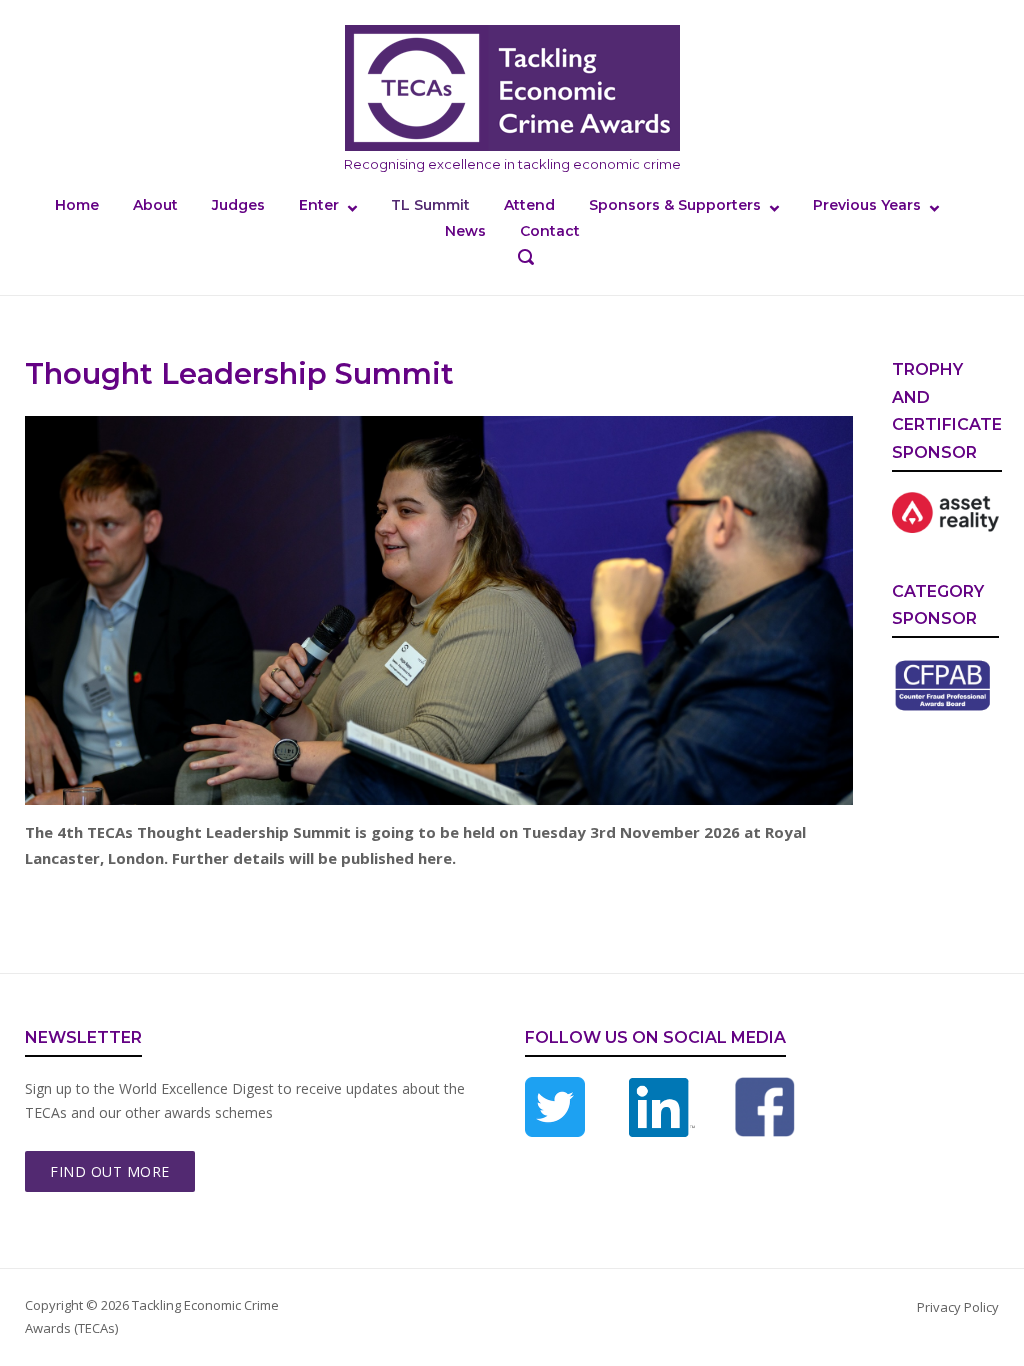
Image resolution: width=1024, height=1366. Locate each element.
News (465, 231)
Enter (319, 205)
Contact (550, 231)
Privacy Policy (958, 1307)
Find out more (110, 1171)
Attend (529, 205)
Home (77, 205)
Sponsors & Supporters (675, 205)
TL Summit (430, 205)
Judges (238, 205)
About (155, 205)
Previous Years (867, 205)
